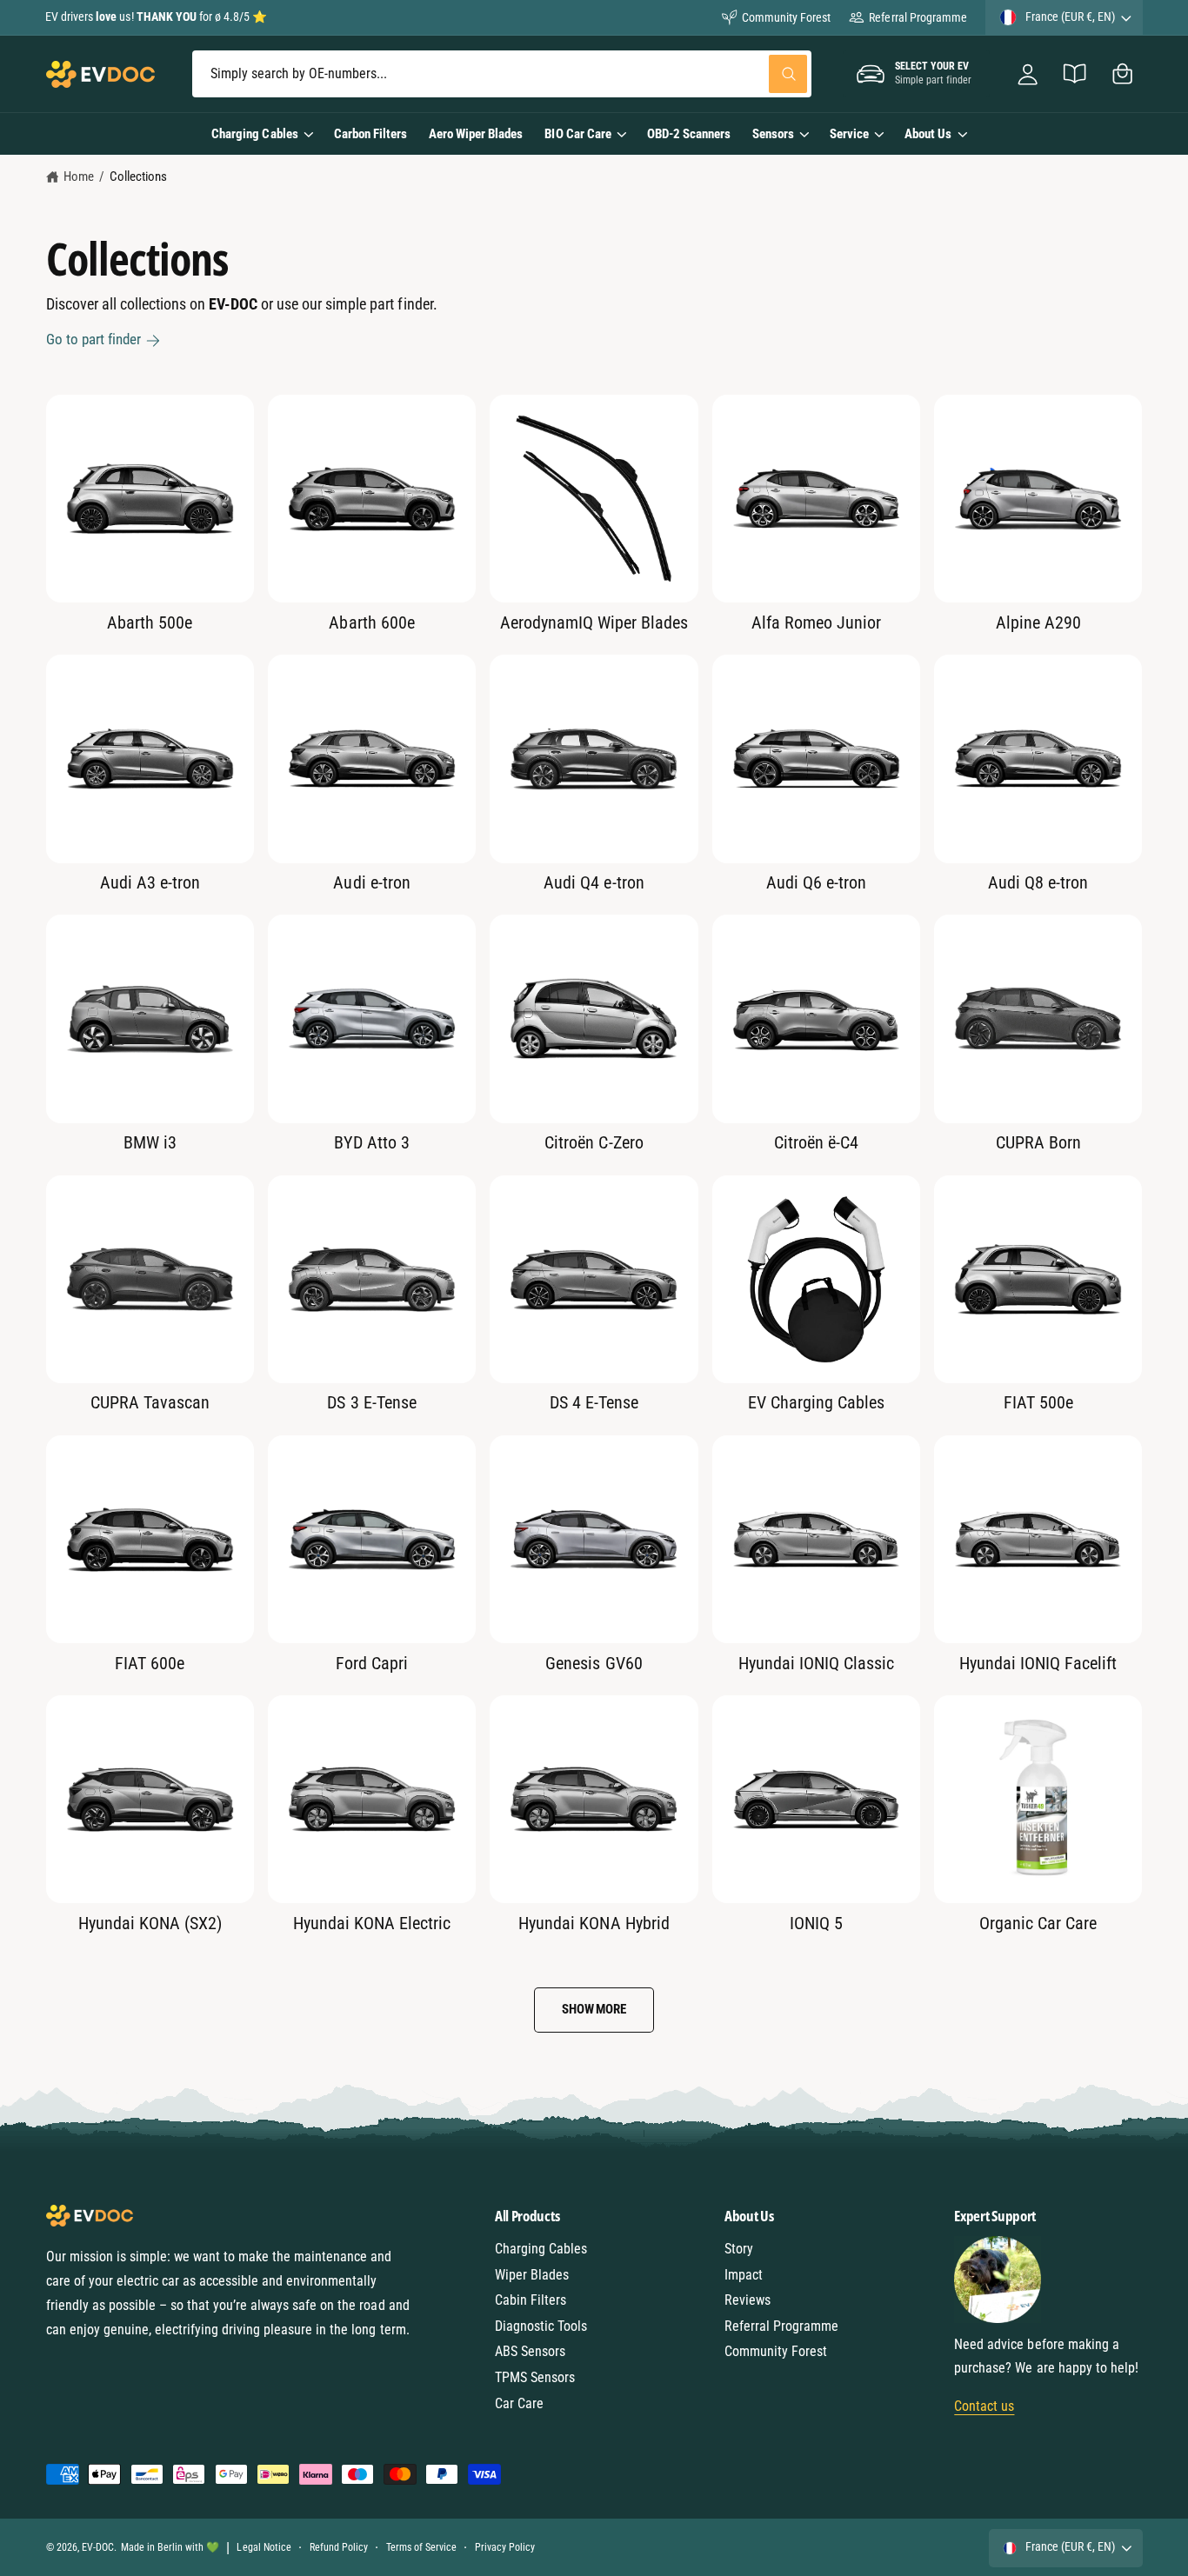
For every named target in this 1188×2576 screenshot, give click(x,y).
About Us (928, 134)
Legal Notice (264, 2547)
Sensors (773, 134)
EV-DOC (98, 2547)
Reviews (748, 2300)
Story (739, 2249)
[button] (1122, 74)
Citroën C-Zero (594, 1142)
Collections (138, 176)
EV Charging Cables (816, 1402)
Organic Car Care (1038, 1923)
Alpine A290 (1038, 622)
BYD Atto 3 (371, 1142)
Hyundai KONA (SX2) (150, 1923)
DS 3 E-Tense (371, 1402)
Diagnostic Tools (541, 2326)
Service (849, 134)
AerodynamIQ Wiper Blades (594, 622)
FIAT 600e (150, 1663)
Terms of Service (421, 2547)
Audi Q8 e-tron (1038, 882)
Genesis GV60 (594, 1663)
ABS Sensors (530, 2351)
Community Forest (786, 17)
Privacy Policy (505, 2547)
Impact (744, 2275)
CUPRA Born (1038, 1142)
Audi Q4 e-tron (594, 882)
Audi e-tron (371, 882)
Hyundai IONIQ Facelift (1038, 1663)
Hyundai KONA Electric (372, 1923)
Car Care (519, 2403)
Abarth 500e (150, 622)
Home (79, 176)
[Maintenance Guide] (1075, 74)
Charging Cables (254, 134)
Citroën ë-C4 (816, 1142)
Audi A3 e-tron (150, 882)
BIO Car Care (577, 134)
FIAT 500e (1038, 1402)
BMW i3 (150, 1142)
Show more (594, 2009)
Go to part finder (93, 339)
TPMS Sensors (535, 2377)
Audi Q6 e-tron (816, 882)
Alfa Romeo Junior (816, 622)
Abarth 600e (371, 622)
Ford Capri (372, 1663)
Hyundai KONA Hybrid (594, 1923)
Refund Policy (339, 2547)
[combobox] (502, 74)
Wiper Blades (532, 2275)
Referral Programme (918, 17)
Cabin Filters (531, 2300)
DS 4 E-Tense (594, 1402)
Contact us (984, 2406)
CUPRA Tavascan (150, 1402)
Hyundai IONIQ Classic (816, 1663)
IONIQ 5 (816, 1923)
